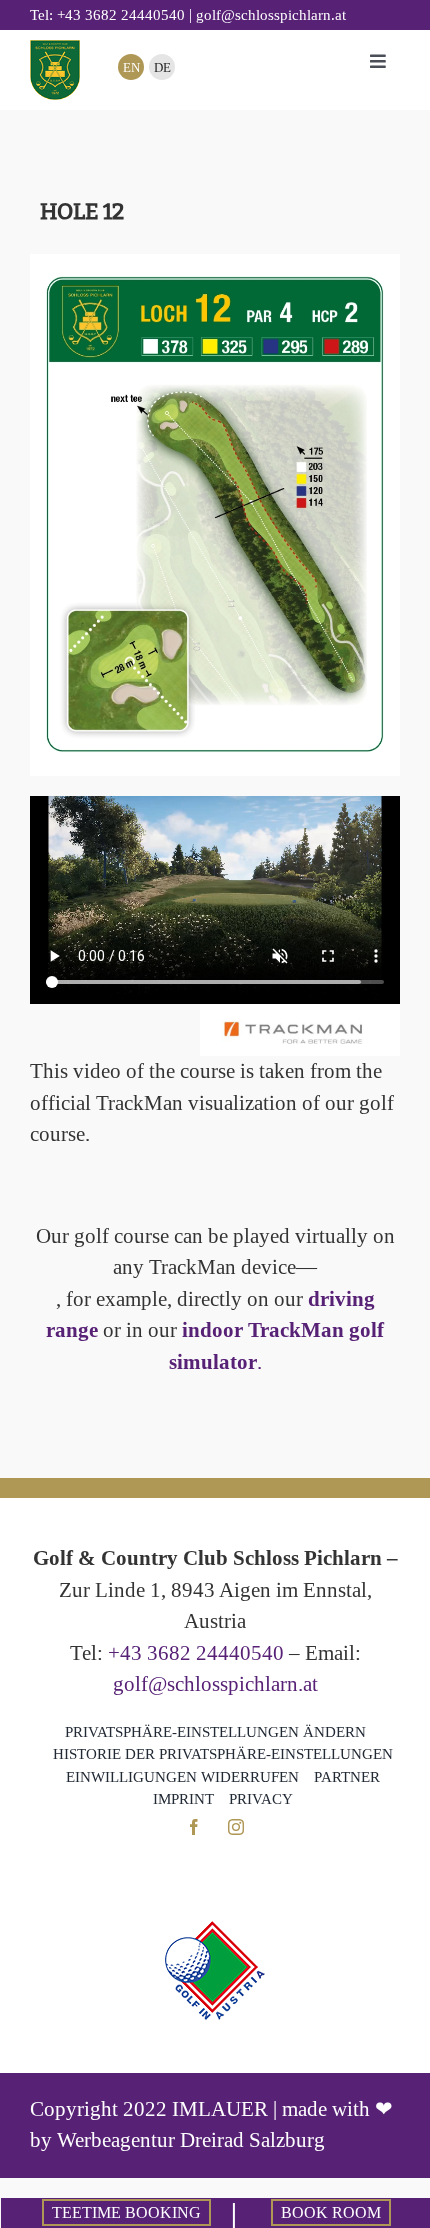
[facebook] (194, 1827)
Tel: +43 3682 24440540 (107, 15)
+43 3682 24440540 (196, 1653)
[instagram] (236, 1827)
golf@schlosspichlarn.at (215, 1684)
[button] (215, 1732)
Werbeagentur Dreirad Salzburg (191, 2140)
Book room (331, 2212)
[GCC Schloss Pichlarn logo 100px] (55, 50)
